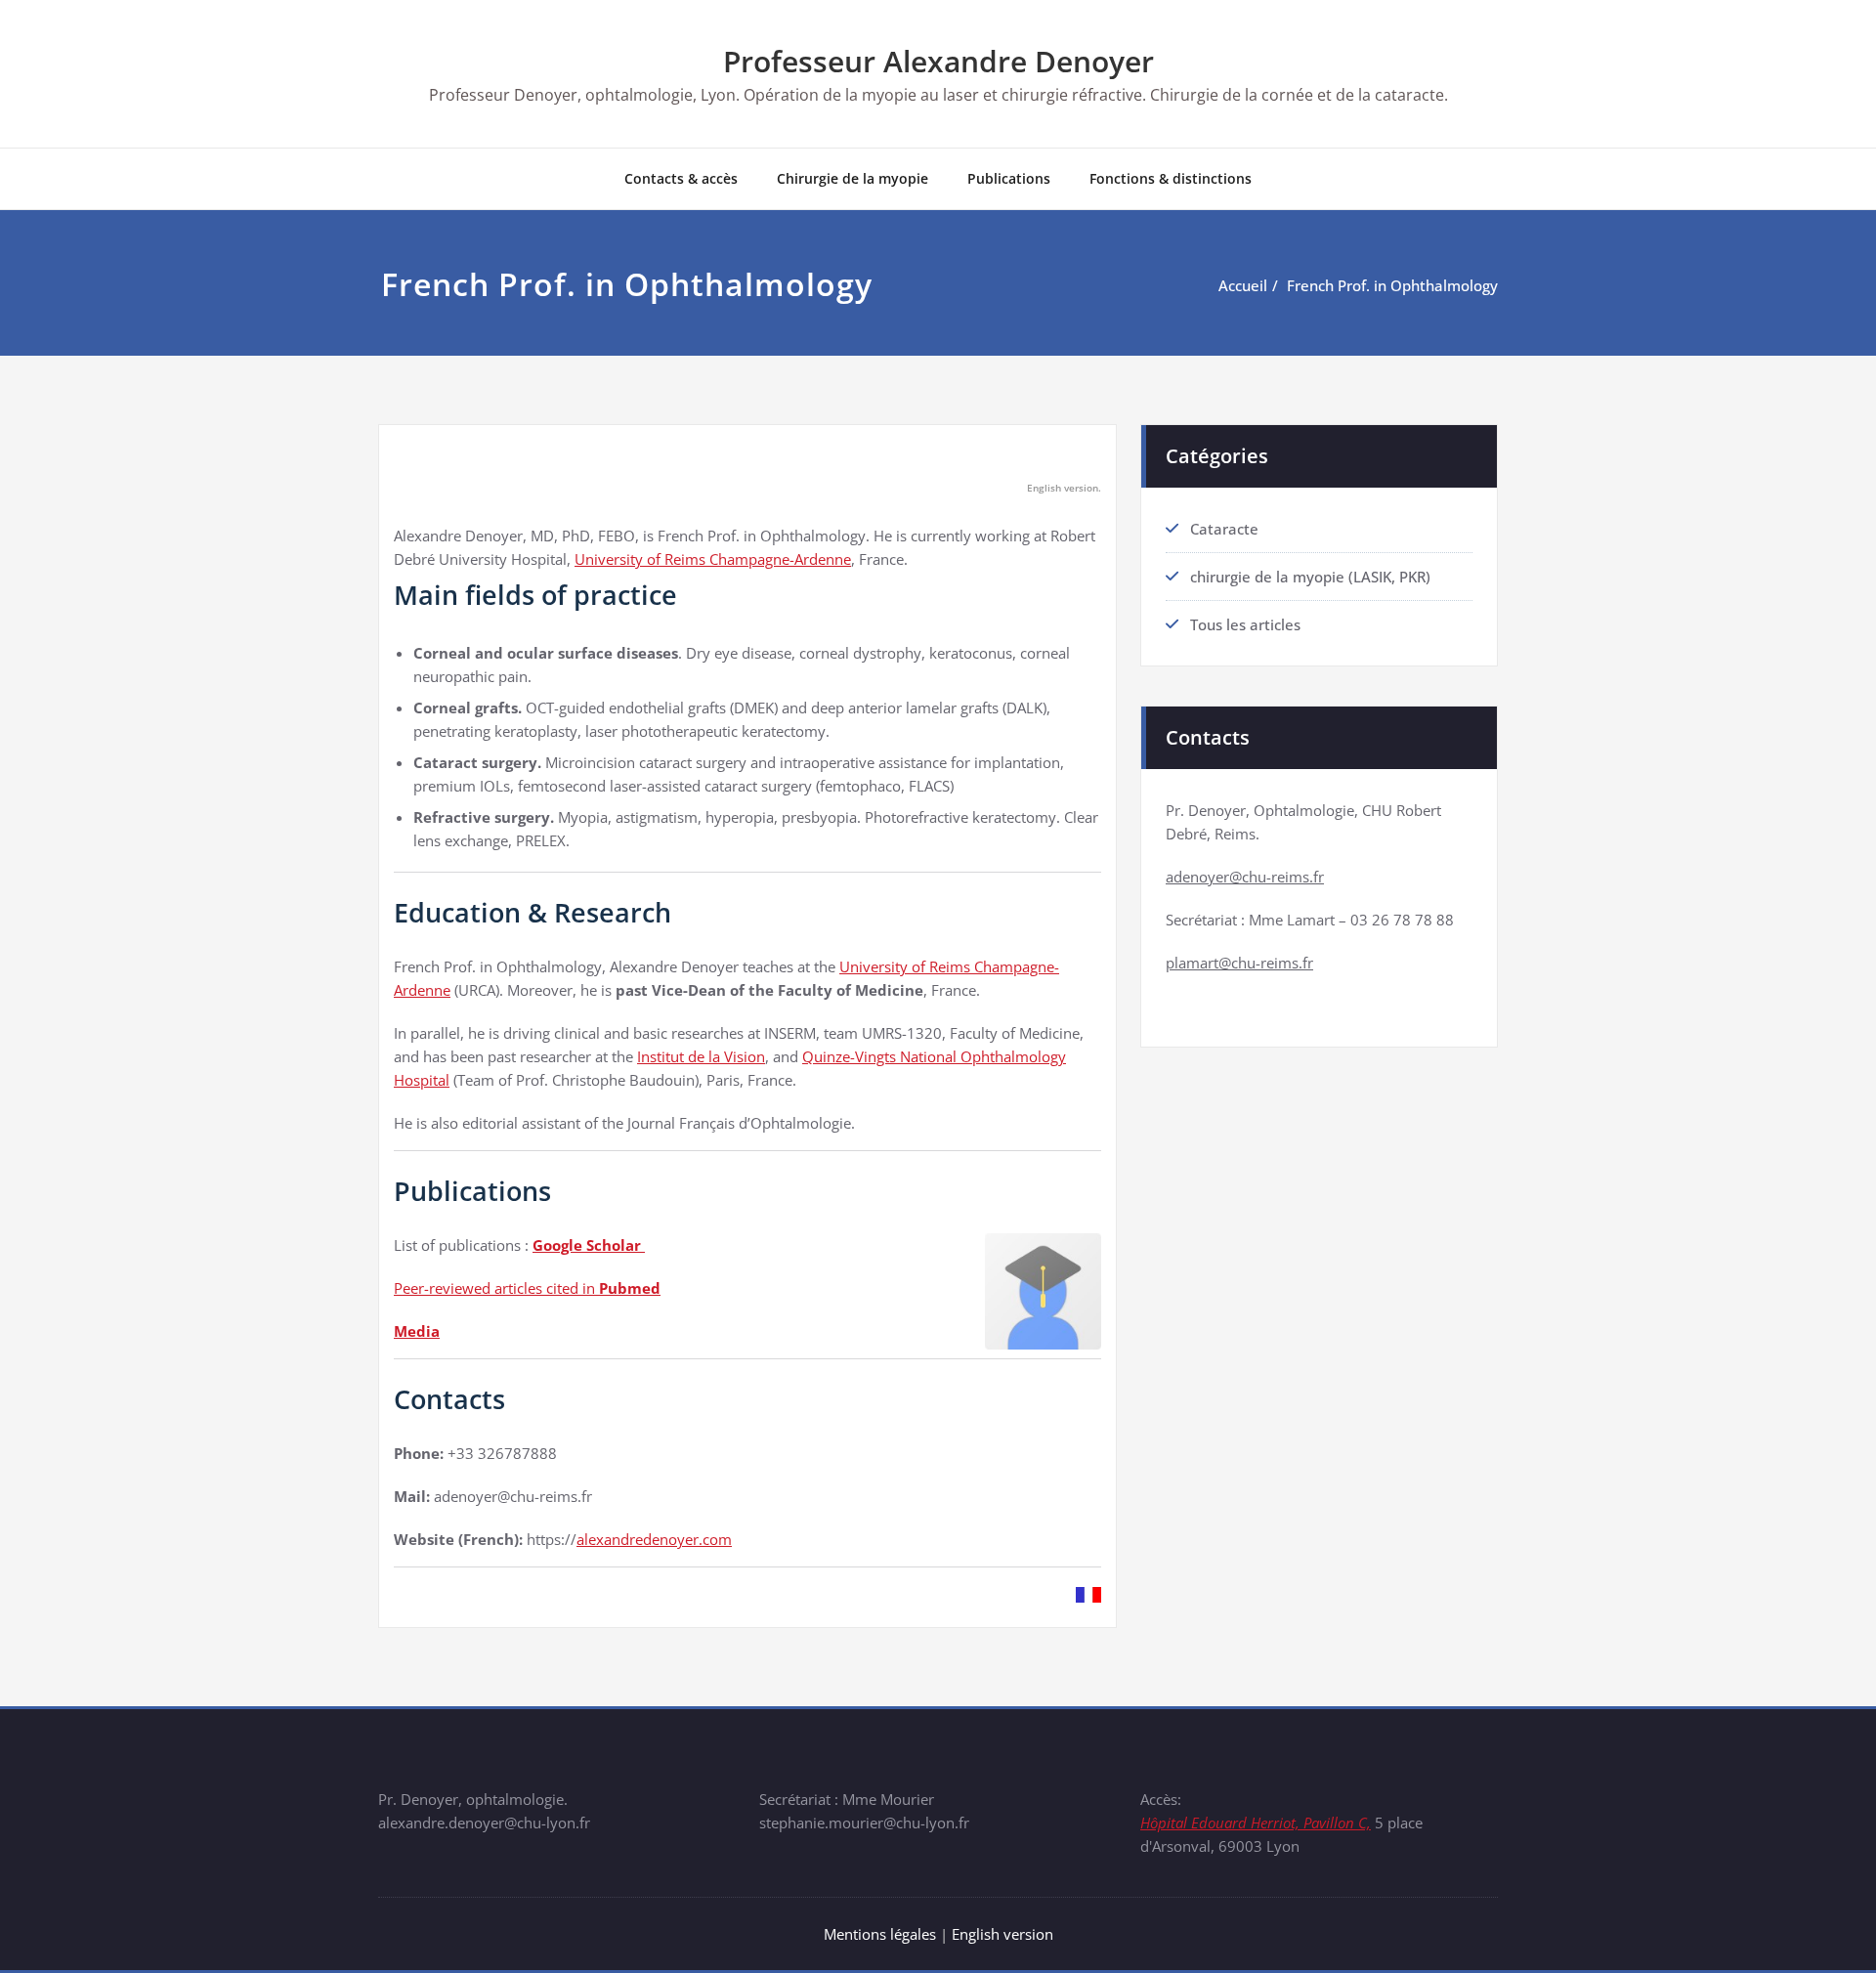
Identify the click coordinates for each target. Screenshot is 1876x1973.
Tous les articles (1245, 624)
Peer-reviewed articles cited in (527, 1288)
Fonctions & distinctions (1171, 178)
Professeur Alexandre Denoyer (938, 61)
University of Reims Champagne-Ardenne (713, 559)
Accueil (1243, 285)
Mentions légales (880, 1934)
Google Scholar (589, 1245)
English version (1002, 1934)
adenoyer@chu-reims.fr (1245, 877)
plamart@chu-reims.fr (1239, 963)
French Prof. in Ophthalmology (1392, 285)
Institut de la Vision (701, 1056)
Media (417, 1331)
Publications (1009, 178)
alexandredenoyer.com (654, 1539)
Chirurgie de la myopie (853, 178)
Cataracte (1224, 529)
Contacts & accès (681, 178)
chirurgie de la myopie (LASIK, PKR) (1310, 577)
